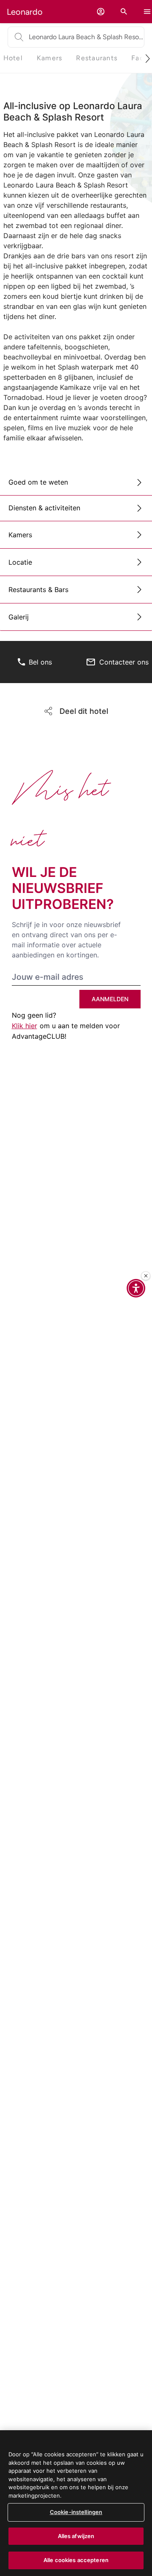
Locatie (20, 562)
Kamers (20, 535)
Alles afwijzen (76, 2536)
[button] (101, 12)
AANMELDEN (110, 999)
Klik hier (24, 1026)
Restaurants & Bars (38, 590)
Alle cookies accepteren (76, 2560)
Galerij (19, 617)
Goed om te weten (38, 482)
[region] (76, 2503)
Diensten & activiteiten (44, 508)
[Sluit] (146, 1276)
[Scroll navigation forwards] (144, 58)
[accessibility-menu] (136, 1288)
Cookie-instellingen (76, 2512)
